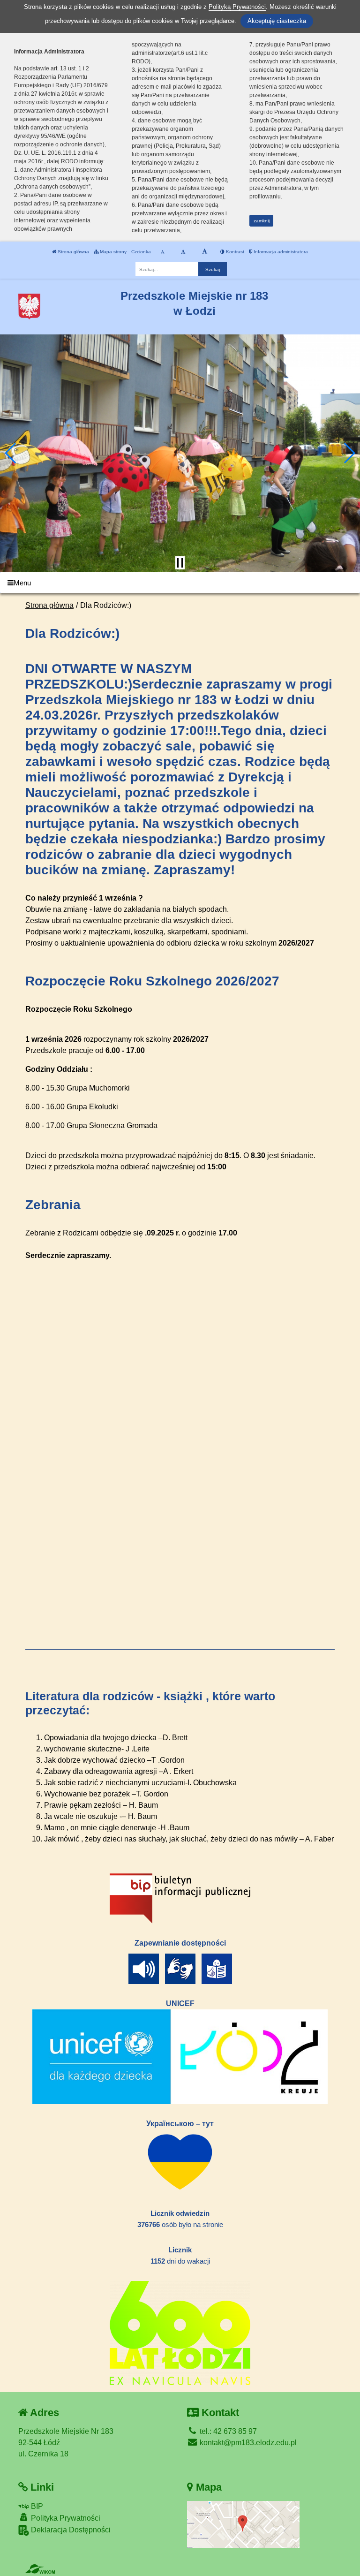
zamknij (262, 221)
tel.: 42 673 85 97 (227, 2431)
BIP (36, 2506)
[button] (11, 453)
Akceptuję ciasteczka (277, 21)
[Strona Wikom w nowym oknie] (40, 2569)
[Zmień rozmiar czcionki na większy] (183, 252)
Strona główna (73, 252)
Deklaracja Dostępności (70, 2530)
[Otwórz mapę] (243, 2524)
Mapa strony (112, 252)
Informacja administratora (280, 252)
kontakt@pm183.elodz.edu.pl (247, 2443)
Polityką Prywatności (237, 7)
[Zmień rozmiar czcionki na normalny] (162, 252)
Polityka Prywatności (65, 2518)
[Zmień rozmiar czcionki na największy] (205, 252)
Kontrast (234, 252)
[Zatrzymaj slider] (180, 563)
